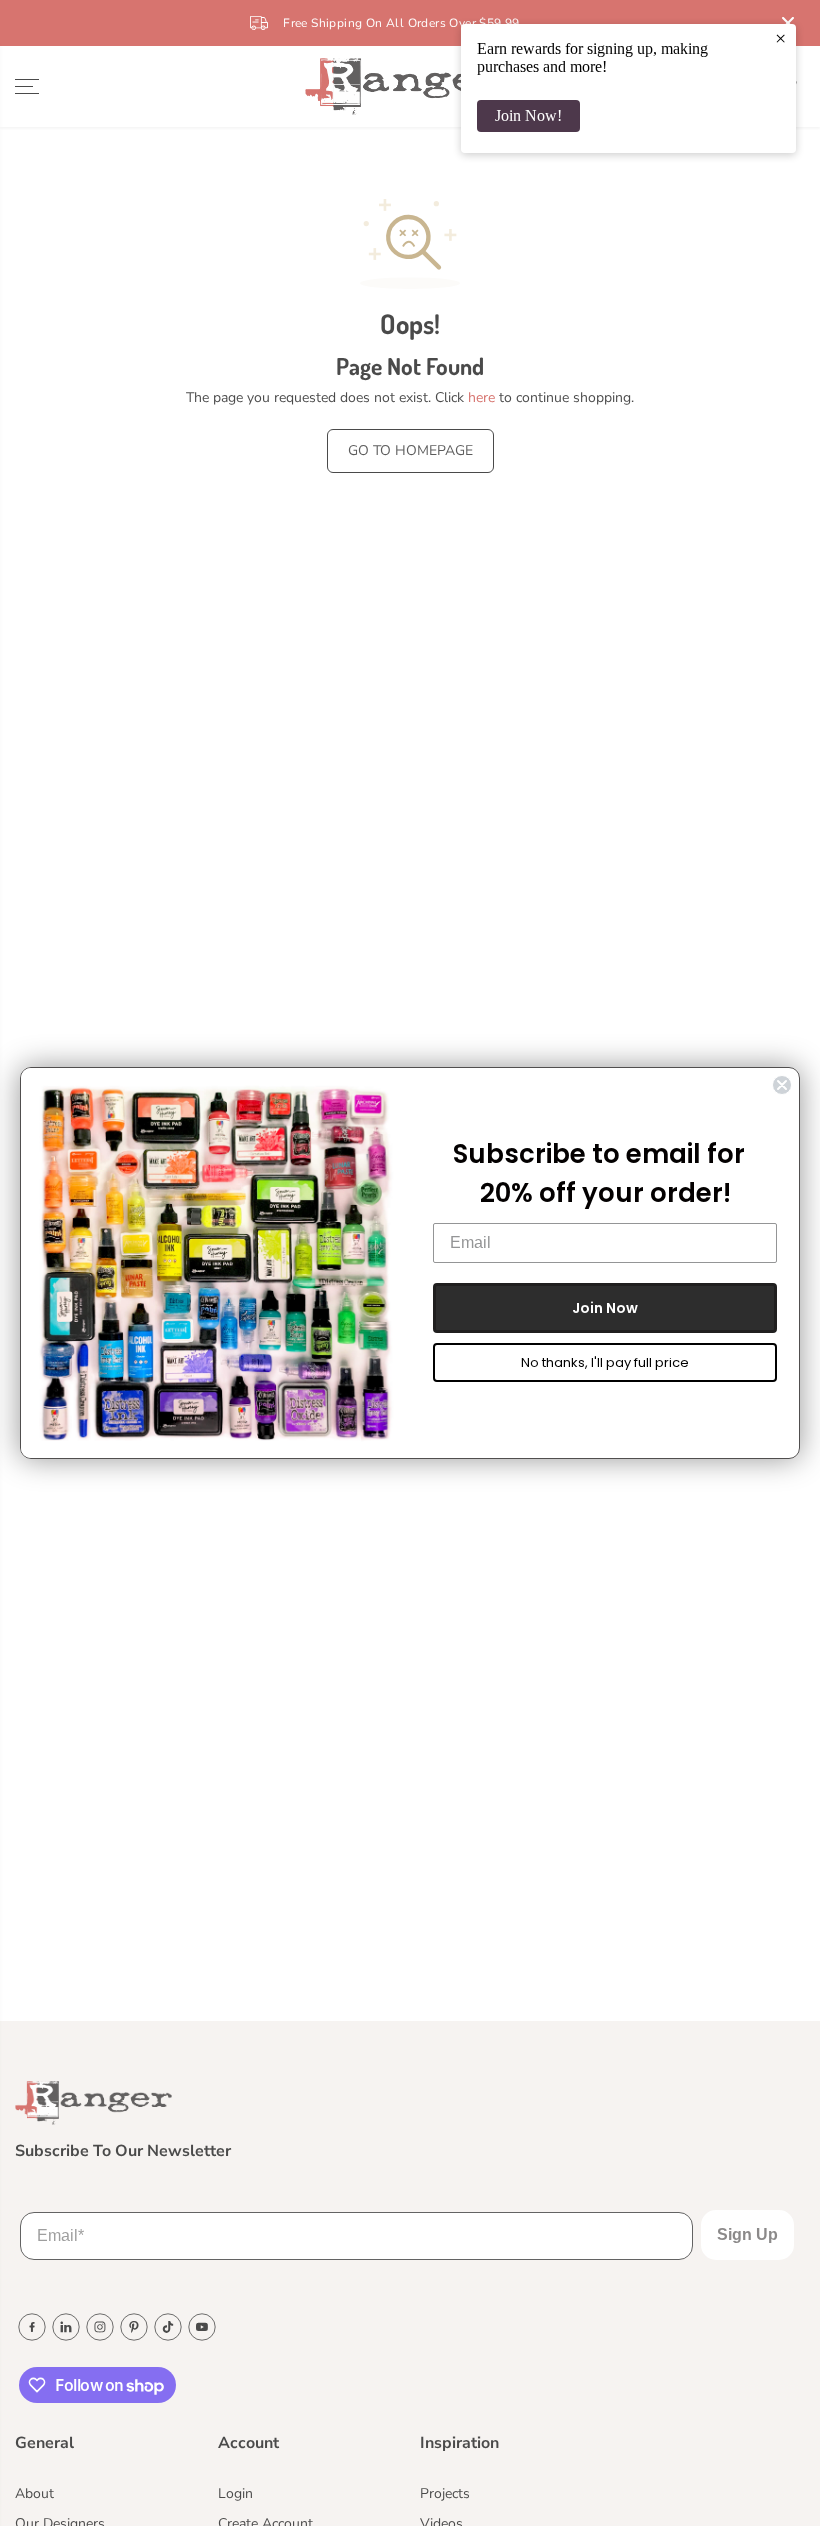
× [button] (780, 38)
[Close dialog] (782, 1085)
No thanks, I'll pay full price (605, 1362)
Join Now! (528, 115)
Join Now (605, 1308)
